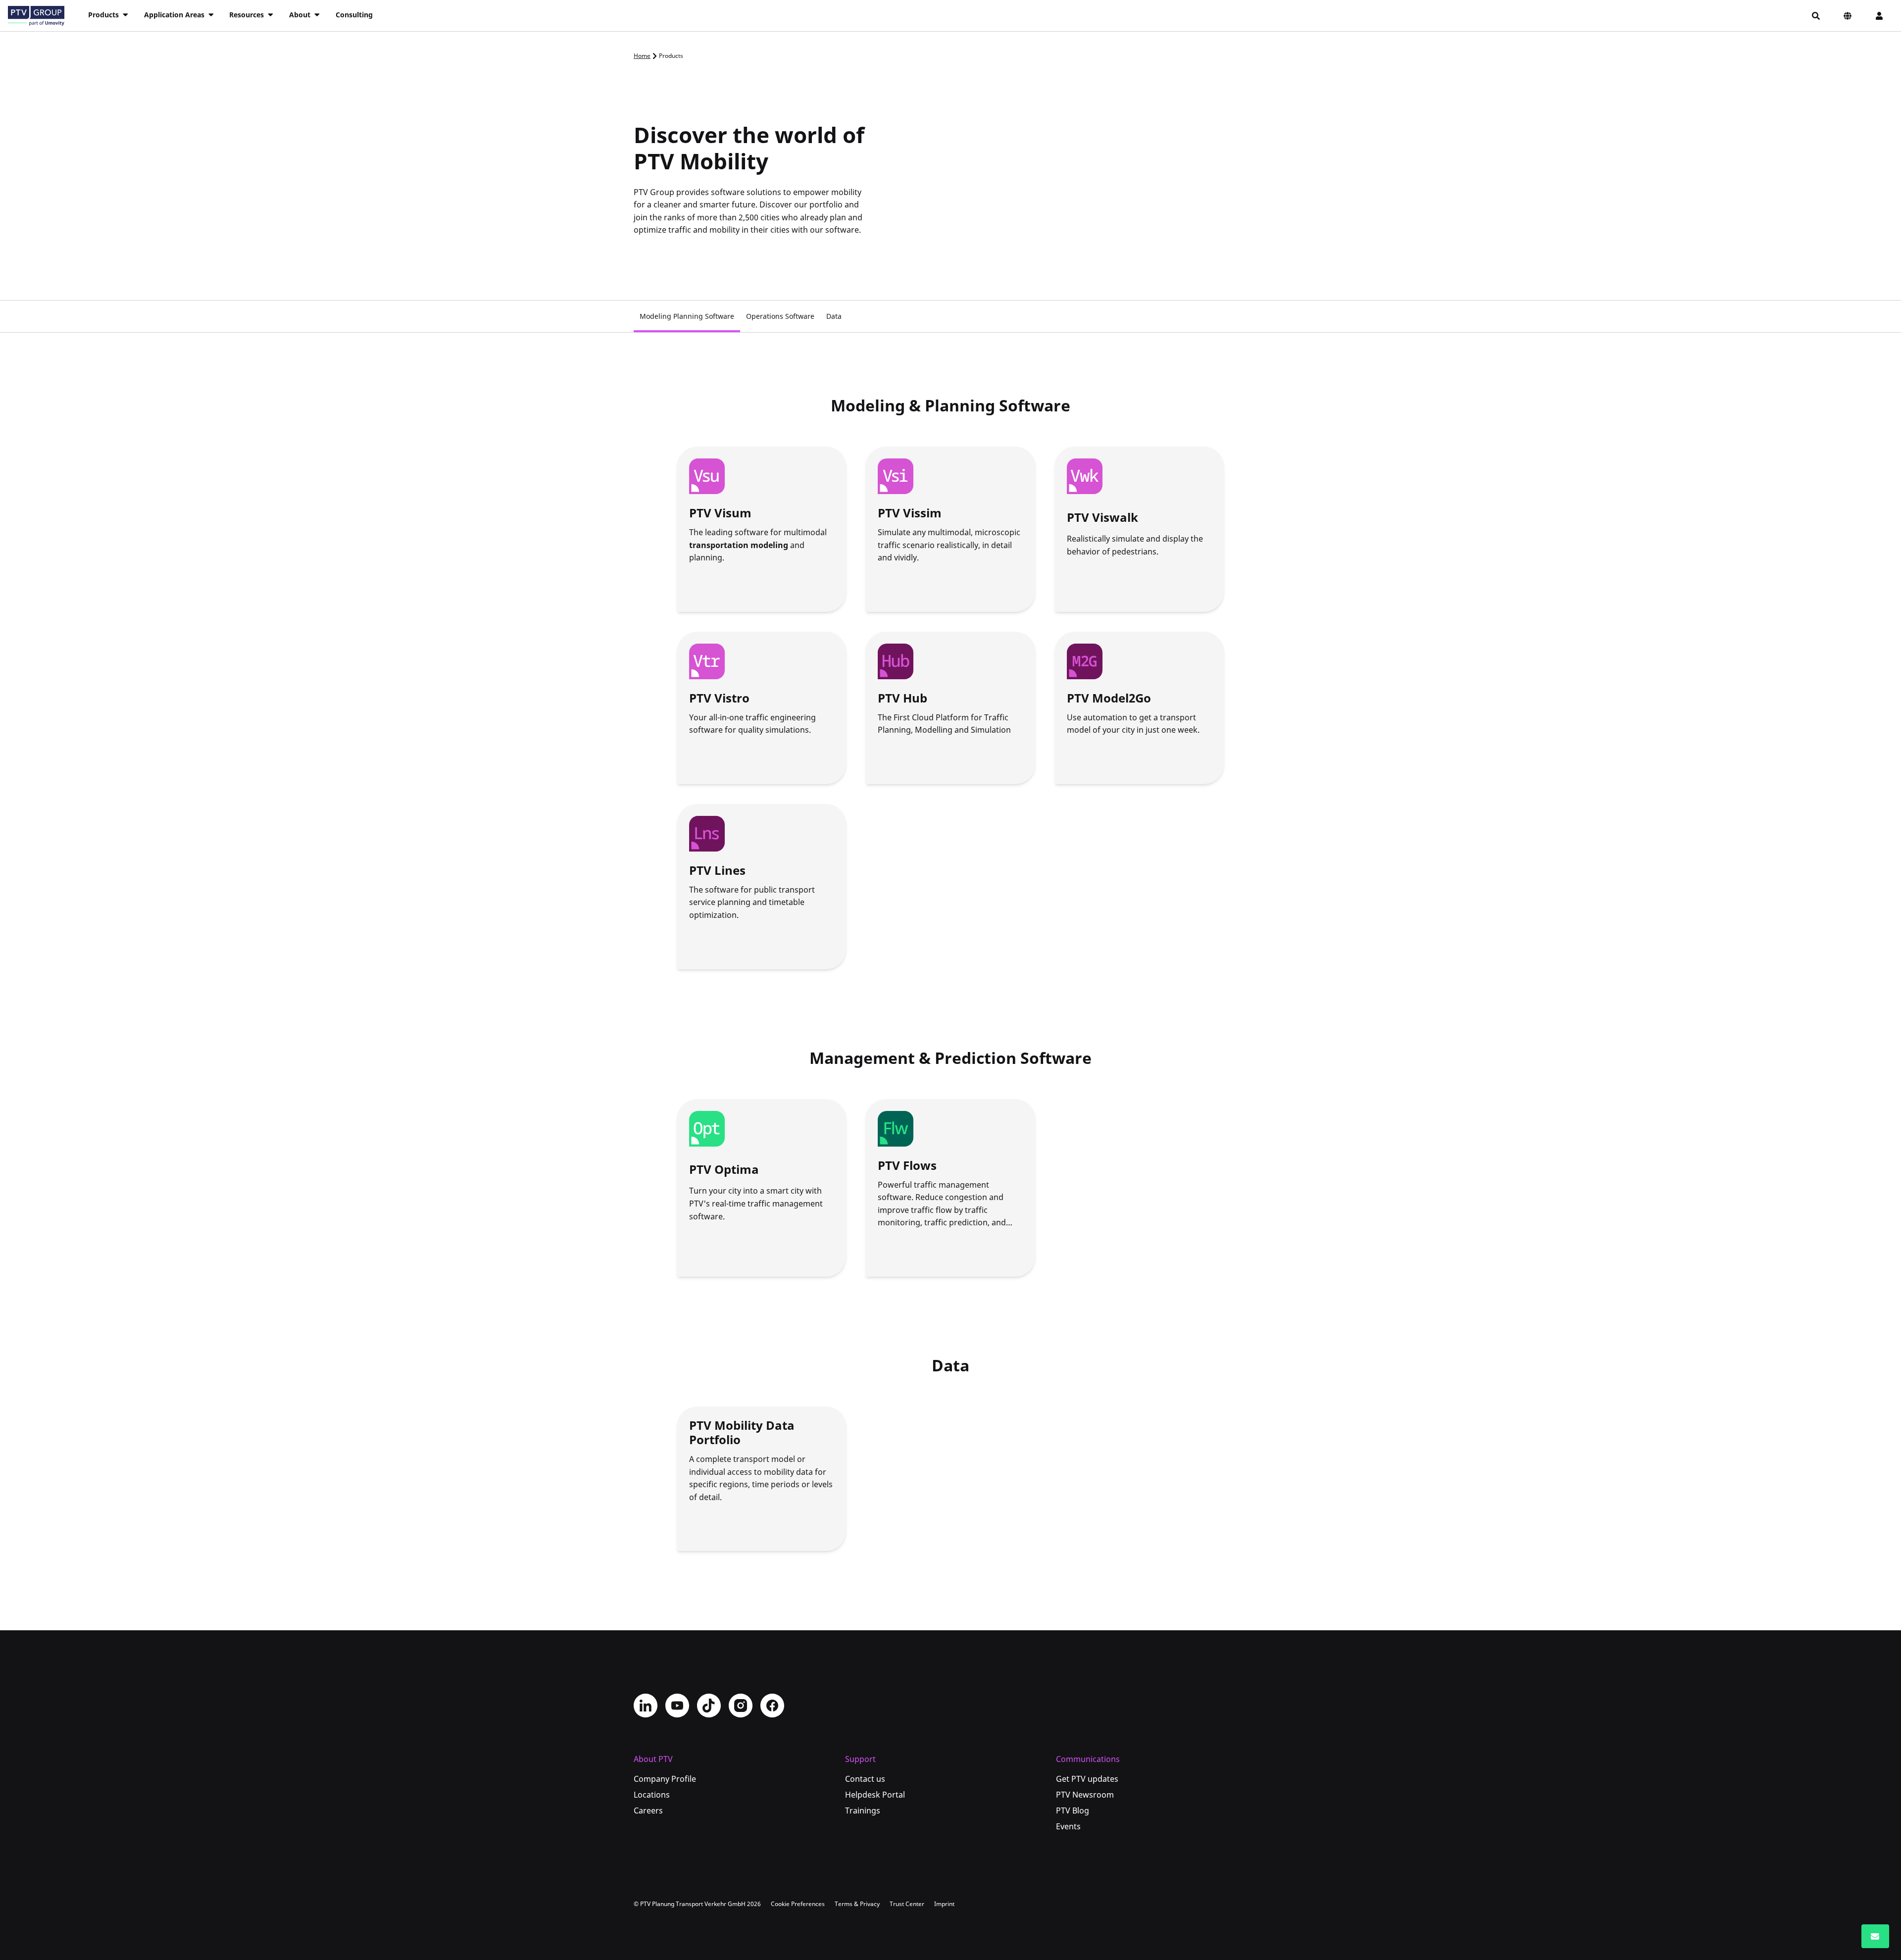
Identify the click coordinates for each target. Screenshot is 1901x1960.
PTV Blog (1073, 1810)
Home (642, 56)
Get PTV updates (1087, 1779)
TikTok (709, 1706)
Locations (652, 1795)
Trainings (863, 1810)
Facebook (772, 1706)
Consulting (354, 15)
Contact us (865, 1779)
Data (834, 316)
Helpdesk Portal (875, 1795)
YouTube (677, 1706)
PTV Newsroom (1085, 1795)
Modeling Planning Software (687, 316)
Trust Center (907, 1904)
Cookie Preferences (798, 1904)
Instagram (741, 1706)
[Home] (36, 16)
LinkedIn (646, 1706)
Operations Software (780, 316)
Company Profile (665, 1779)
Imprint (944, 1904)
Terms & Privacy (857, 1904)
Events (1068, 1826)
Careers (648, 1810)
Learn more (717, 588)
